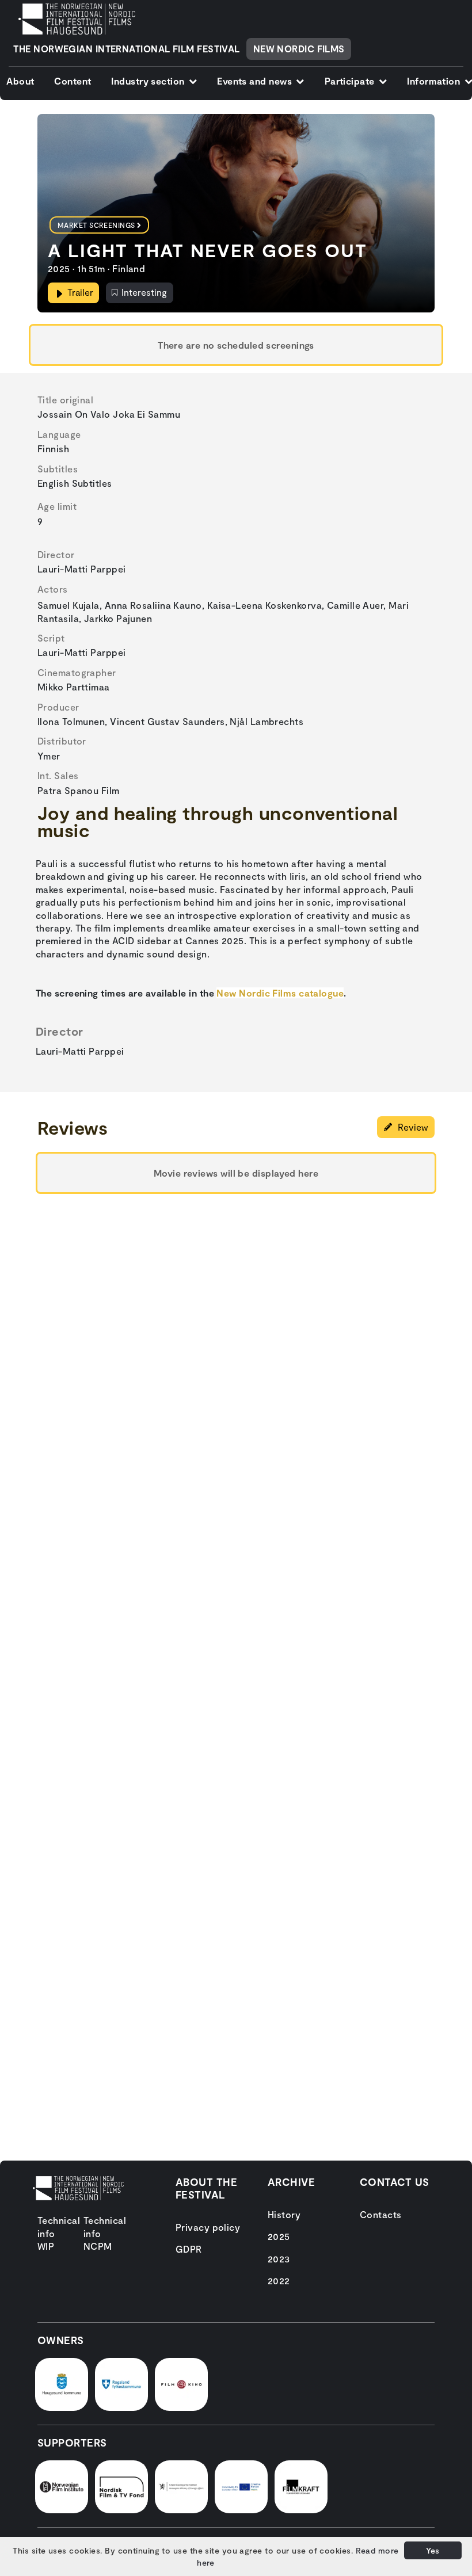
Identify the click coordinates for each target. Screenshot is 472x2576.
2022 (279, 2281)
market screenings (96, 225)
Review (412, 1127)
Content (73, 81)
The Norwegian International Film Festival (126, 49)
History (284, 2214)
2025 (279, 2236)
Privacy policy (208, 2227)
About (20, 81)
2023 (279, 2259)
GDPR (189, 2249)
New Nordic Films (299, 49)
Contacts (381, 2214)
